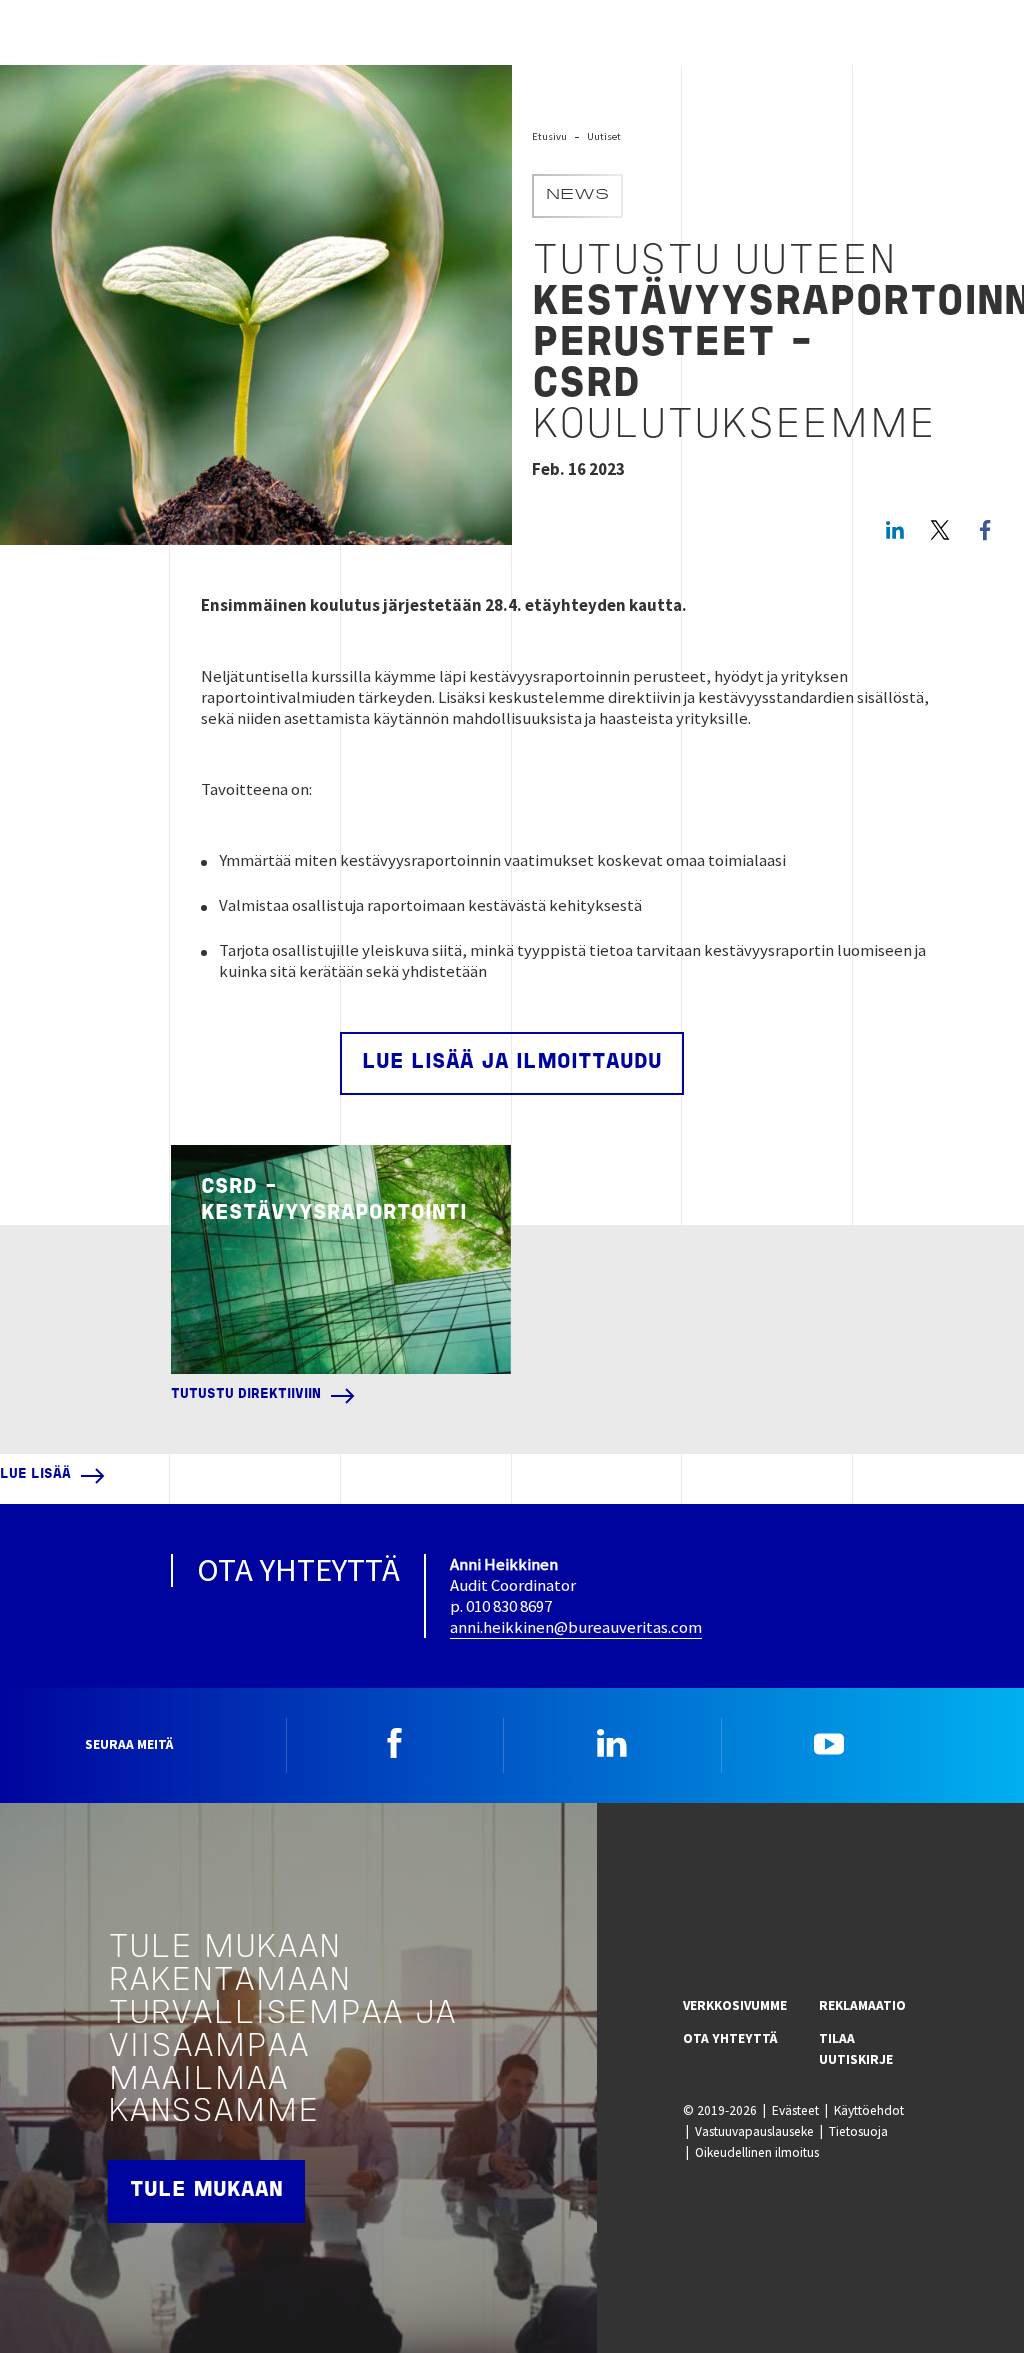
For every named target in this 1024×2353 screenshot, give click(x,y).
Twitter (940, 530)
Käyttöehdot (869, 2110)
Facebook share (985, 530)
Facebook (395, 1743)
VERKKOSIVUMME (735, 2005)
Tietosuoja (858, 2131)
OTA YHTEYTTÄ (730, 2038)
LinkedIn (895, 530)
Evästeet (795, 2110)
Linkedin (612, 1743)
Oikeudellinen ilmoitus (757, 2152)
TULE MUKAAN (206, 2190)
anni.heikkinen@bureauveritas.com (576, 1627)
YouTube (829, 1743)
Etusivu (549, 136)
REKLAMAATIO (862, 2005)
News (577, 196)
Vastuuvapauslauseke (754, 2131)
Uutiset (604, 136)
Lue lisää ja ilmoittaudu (512, 1062)
